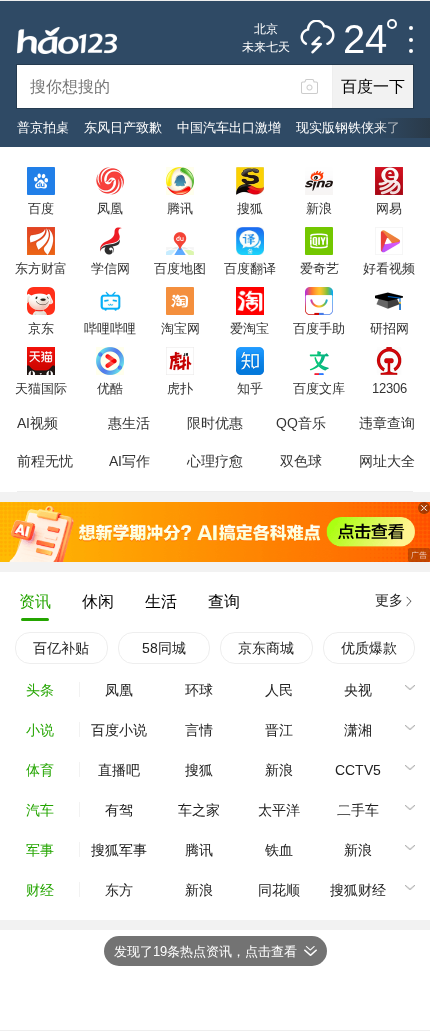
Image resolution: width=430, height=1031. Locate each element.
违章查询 (387, 423)
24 (365, 40)
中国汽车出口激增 (229, 127)
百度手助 (319, 328)
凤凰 (110, 208)
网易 (389, 208)
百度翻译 (250, 268)
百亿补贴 (61, 648)
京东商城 (266, 648)
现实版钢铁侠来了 (348, 127)
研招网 (389, 328)
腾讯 (180, 208)
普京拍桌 (43, 127)
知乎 (250, 388)
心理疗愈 (215, 461)
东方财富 (41, 268)
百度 (41, 208)
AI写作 (129, 461)
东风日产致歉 (123, 127)
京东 (41, 328)
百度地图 (180, 268)
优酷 (110, 388)
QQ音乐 (301, 423)
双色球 (301, 461)
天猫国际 (41, 388)
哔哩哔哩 (110, 328)
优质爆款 (369, 648)
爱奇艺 (319, 268)
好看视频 (389, 268)
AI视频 (37, 423)
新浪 (319, 208)
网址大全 (387, 461)
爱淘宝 (249, 328)
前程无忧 (45, 461)
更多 (389, 600)
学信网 (110, 268)
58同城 (164, 648)
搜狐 (250, 208)
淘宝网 (180, 328)
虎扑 (180, 388)
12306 (389, 388)
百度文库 (319, 388)
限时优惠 (215, 423)
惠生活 (129, 423)
